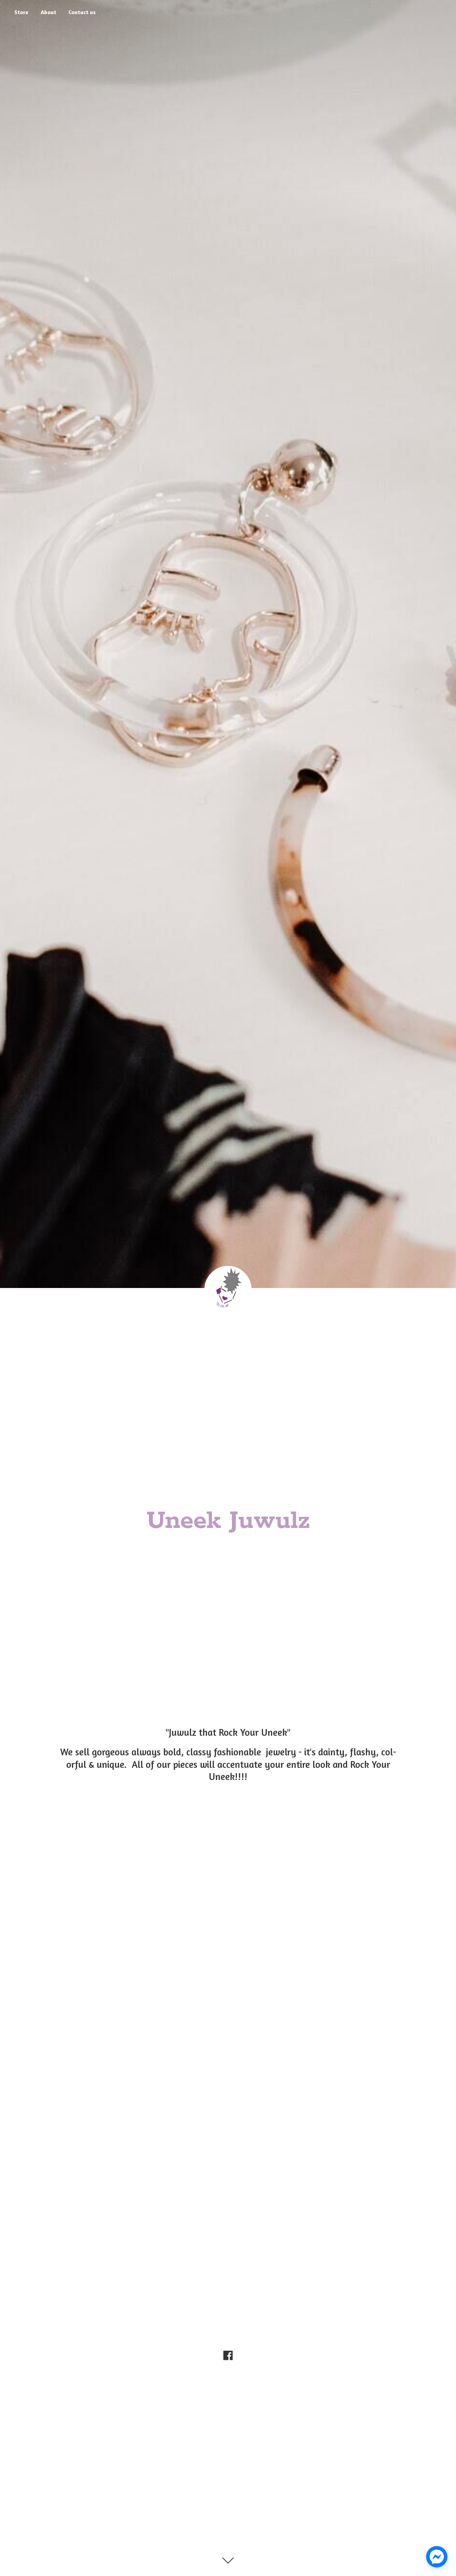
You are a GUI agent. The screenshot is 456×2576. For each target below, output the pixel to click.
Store (21, 12)
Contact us (82, 12)
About (48, 12)
